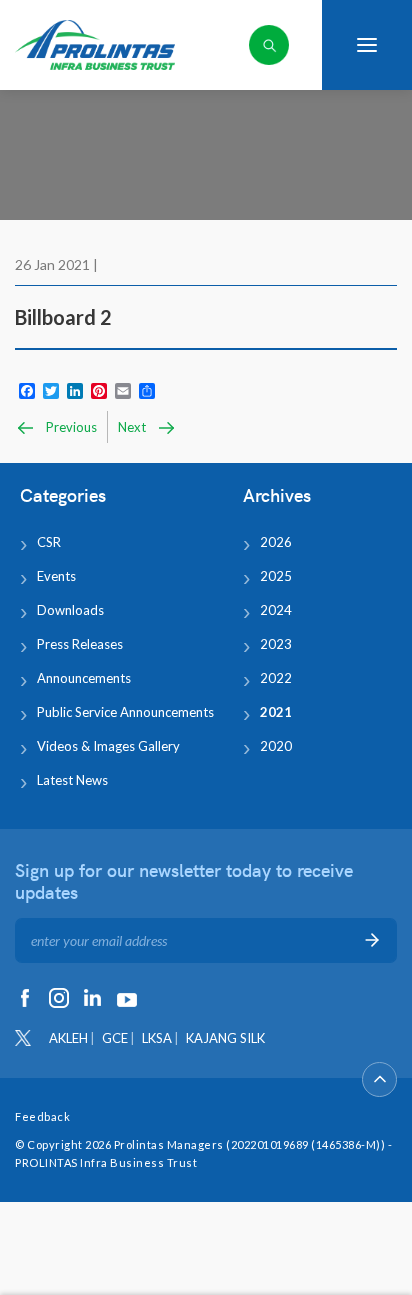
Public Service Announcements (125, 712)
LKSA (157, 1038)
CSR (49, 542)
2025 (276, 576)
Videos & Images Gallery (108, 746)
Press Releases (80, 644)
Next (133, 427)
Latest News (72, 780)
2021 (276, 712)
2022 (276, 678)
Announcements (84, 678)
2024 (276, 610)
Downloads (70, 610)
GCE (115, 1038)
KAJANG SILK (225, 1038)
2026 (276, 542)
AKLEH (68, 1038)
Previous (70, 427)
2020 (276, 746)
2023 (276, 644)
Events (56, 576)
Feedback (42, 1116)
